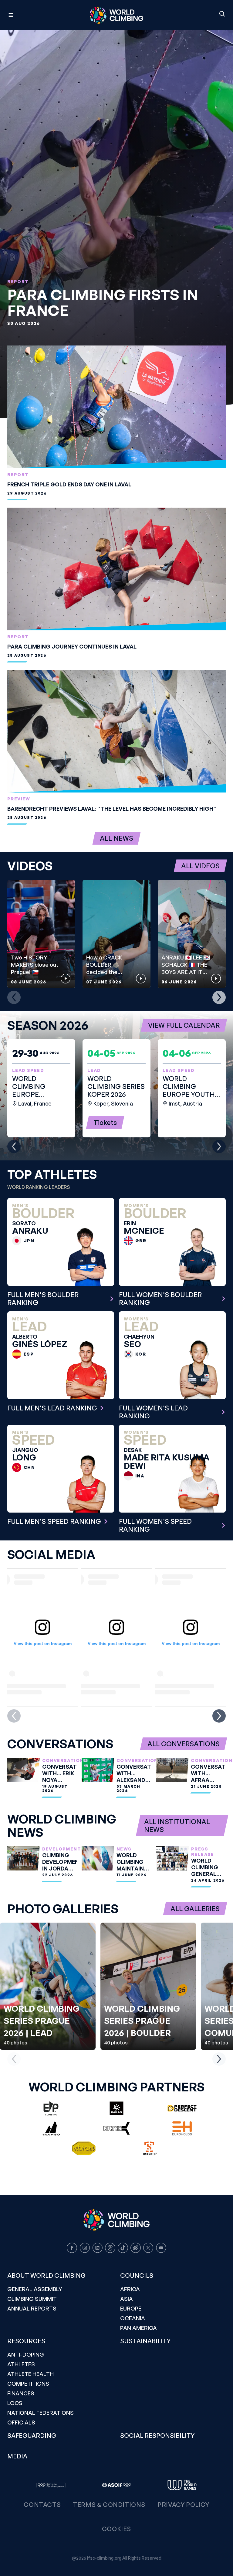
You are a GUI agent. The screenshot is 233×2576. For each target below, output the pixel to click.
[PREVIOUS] (14, 997)
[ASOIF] (116, 2485)
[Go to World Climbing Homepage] (116, 15)
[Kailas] (116, 2108)
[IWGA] (182, 2485)
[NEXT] (219, 997)
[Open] (38, 15)
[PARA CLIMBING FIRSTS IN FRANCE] (116, 224)
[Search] (222, 14)
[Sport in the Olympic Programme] (51, 2485)
